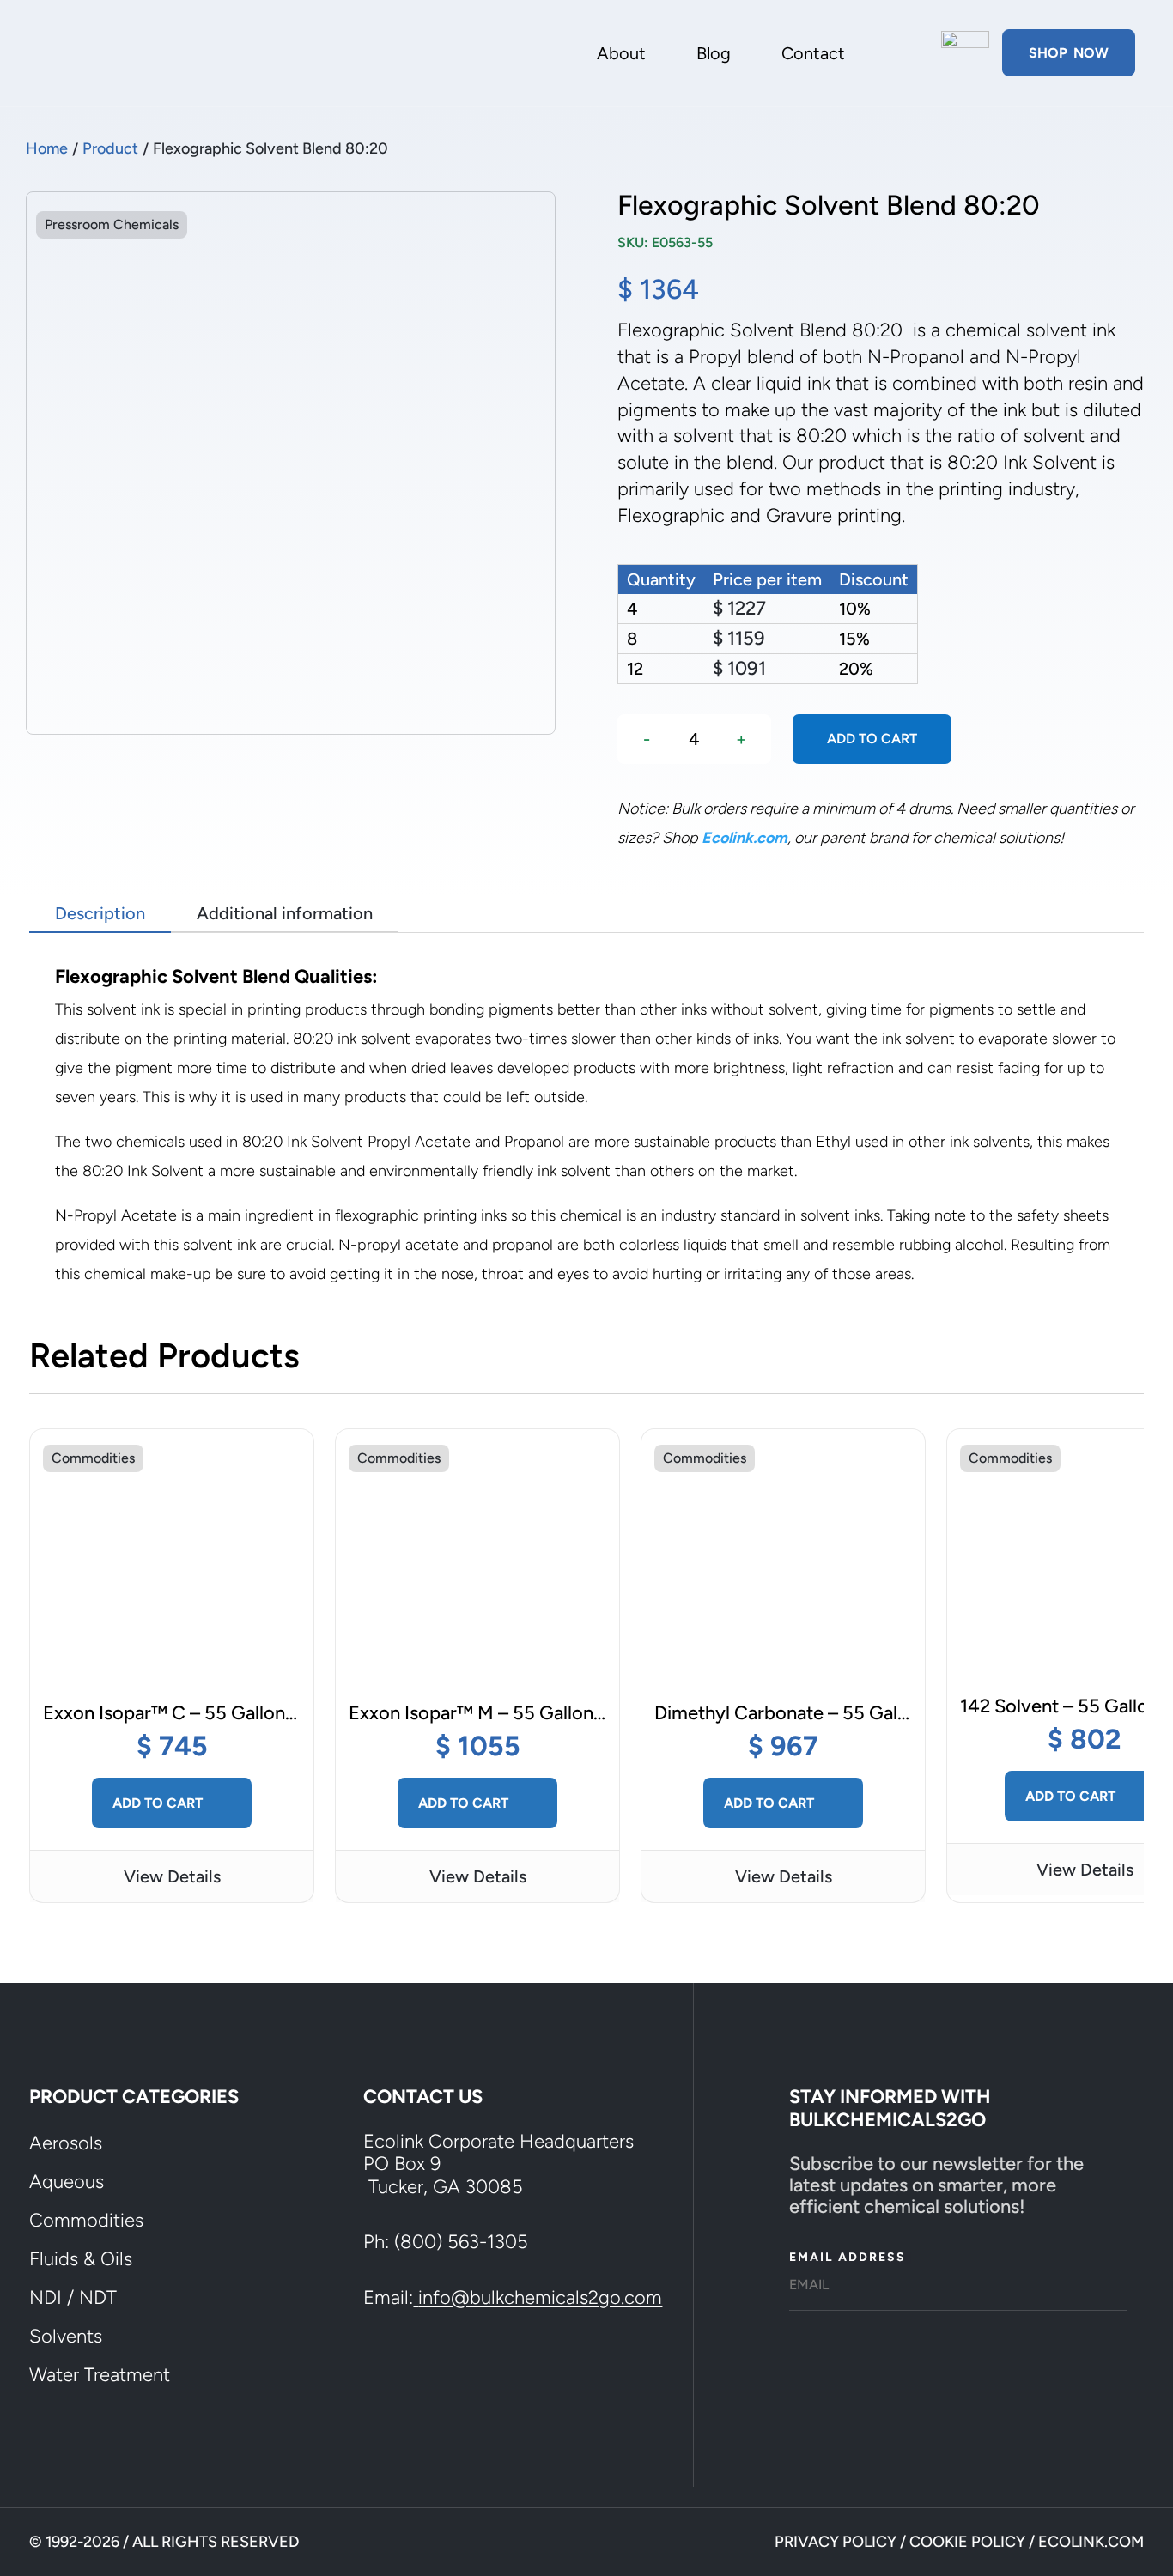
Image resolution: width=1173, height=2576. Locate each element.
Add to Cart (159, 1803)
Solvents (66, 2336)
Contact (813, 55)
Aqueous (67, 2182)
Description (100, 913)
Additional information (285, 913)
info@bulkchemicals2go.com (540, 2297)
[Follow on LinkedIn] (453, 2369)
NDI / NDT (73, 2297)
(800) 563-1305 (461, 2242)
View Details (172, 1876)
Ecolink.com (745, 838)
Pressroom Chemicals (112, 224)
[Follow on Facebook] (391, 2369)
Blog (714, 55)
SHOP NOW (1069, 53)
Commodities (93, 1458)
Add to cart (872, 739)
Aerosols (66, 2143)
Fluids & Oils (81, 2259)
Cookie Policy (967, 2542)
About (621, 55)
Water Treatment (100, 2375)
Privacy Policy (836, 2542)
